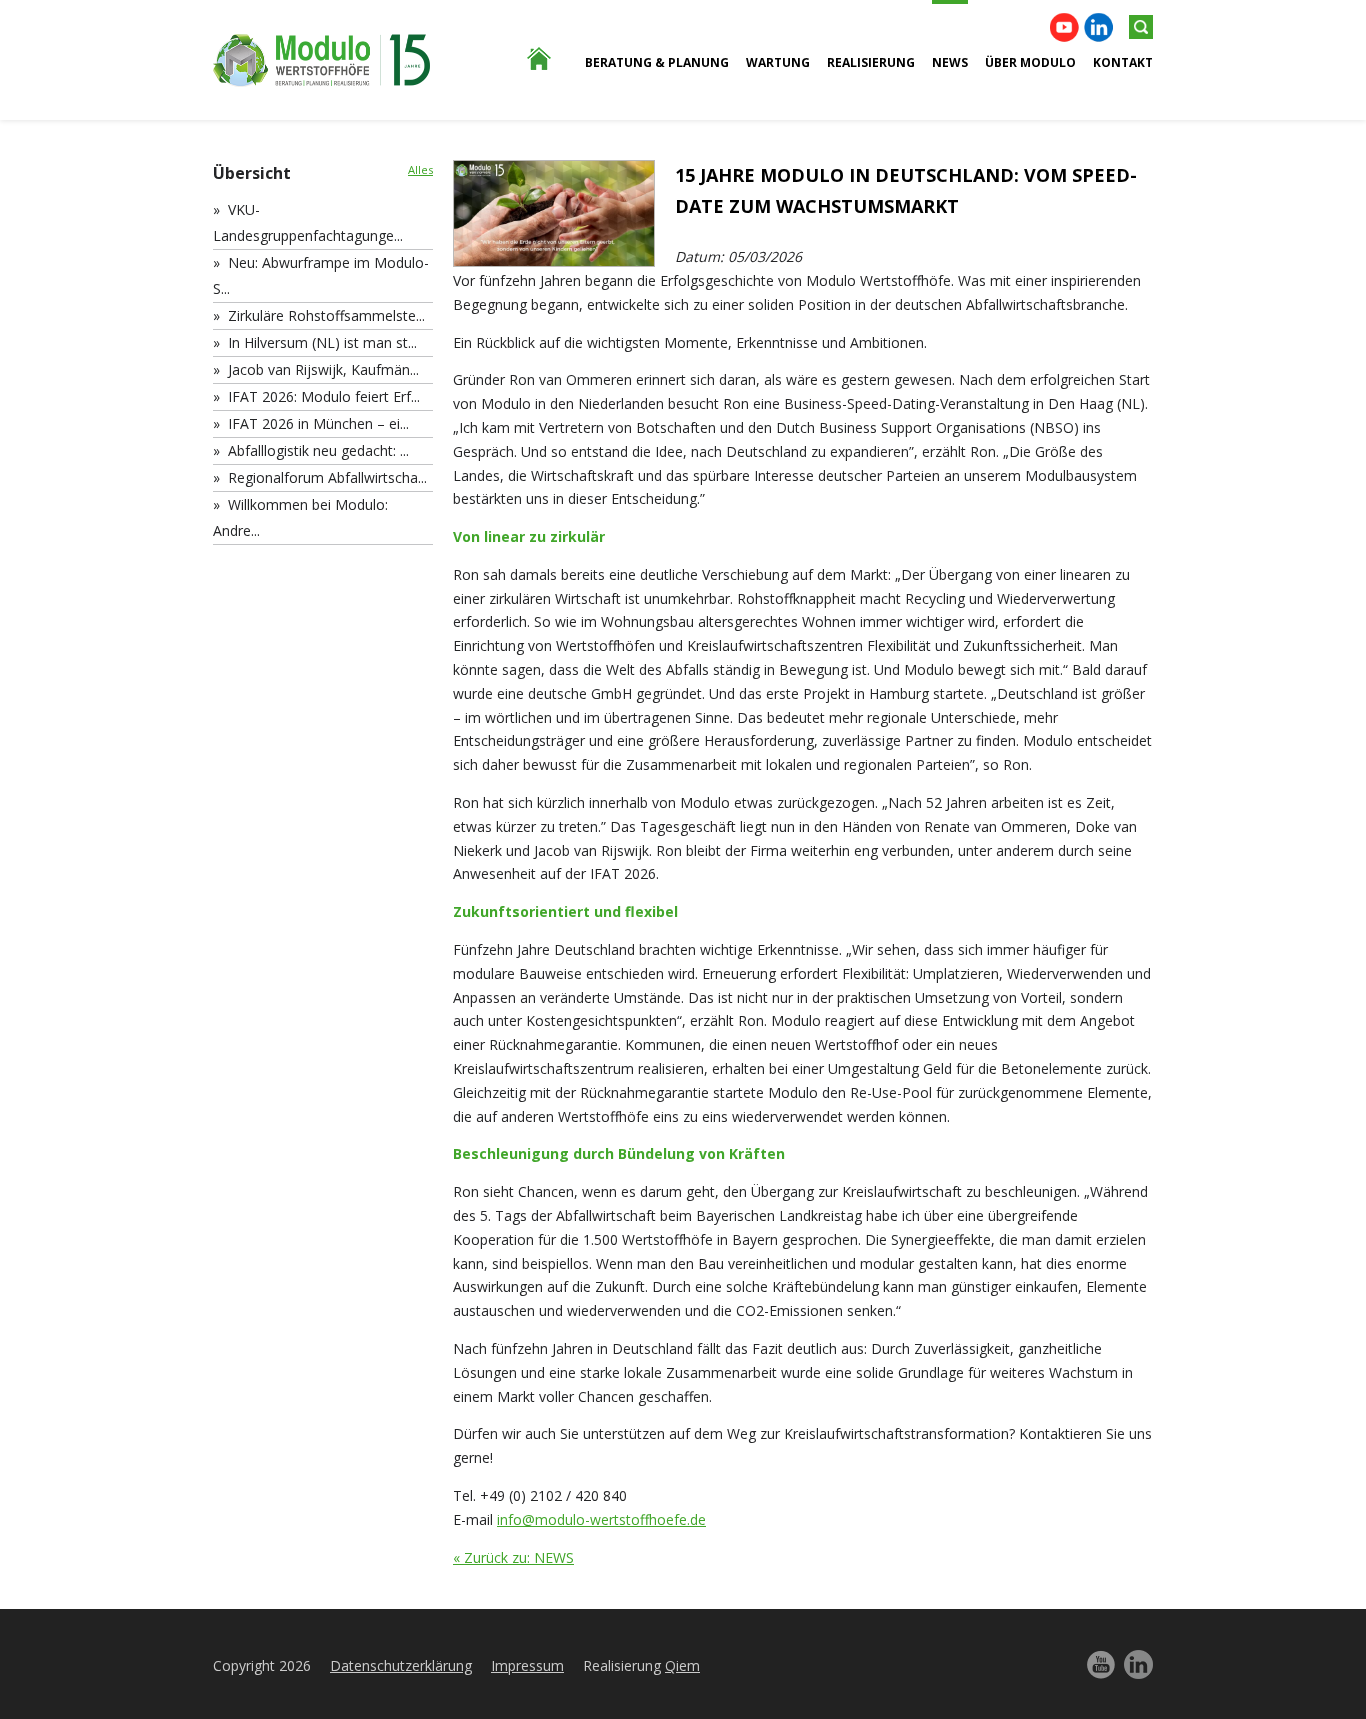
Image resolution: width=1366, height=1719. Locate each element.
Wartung (778, 62)
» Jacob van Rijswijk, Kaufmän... (316, 369)
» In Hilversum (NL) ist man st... (315, 342)
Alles (420, 169)
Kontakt (1123, 62)
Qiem (682, 1665)
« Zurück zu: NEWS (513, 1557)
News (950, 62)
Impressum (527, 1665)
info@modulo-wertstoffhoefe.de (601, 1519)
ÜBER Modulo (1030, 62)
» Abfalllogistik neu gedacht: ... (311, 450)
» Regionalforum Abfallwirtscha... (320, 477)
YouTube (1064, 27)
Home (527, 169)
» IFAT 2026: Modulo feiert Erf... (316, 396)
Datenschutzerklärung (401, 1665)
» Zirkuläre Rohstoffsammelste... (319, 315)
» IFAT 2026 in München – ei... (311, 423)
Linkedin (1098, 27)
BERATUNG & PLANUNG (657, 62)
